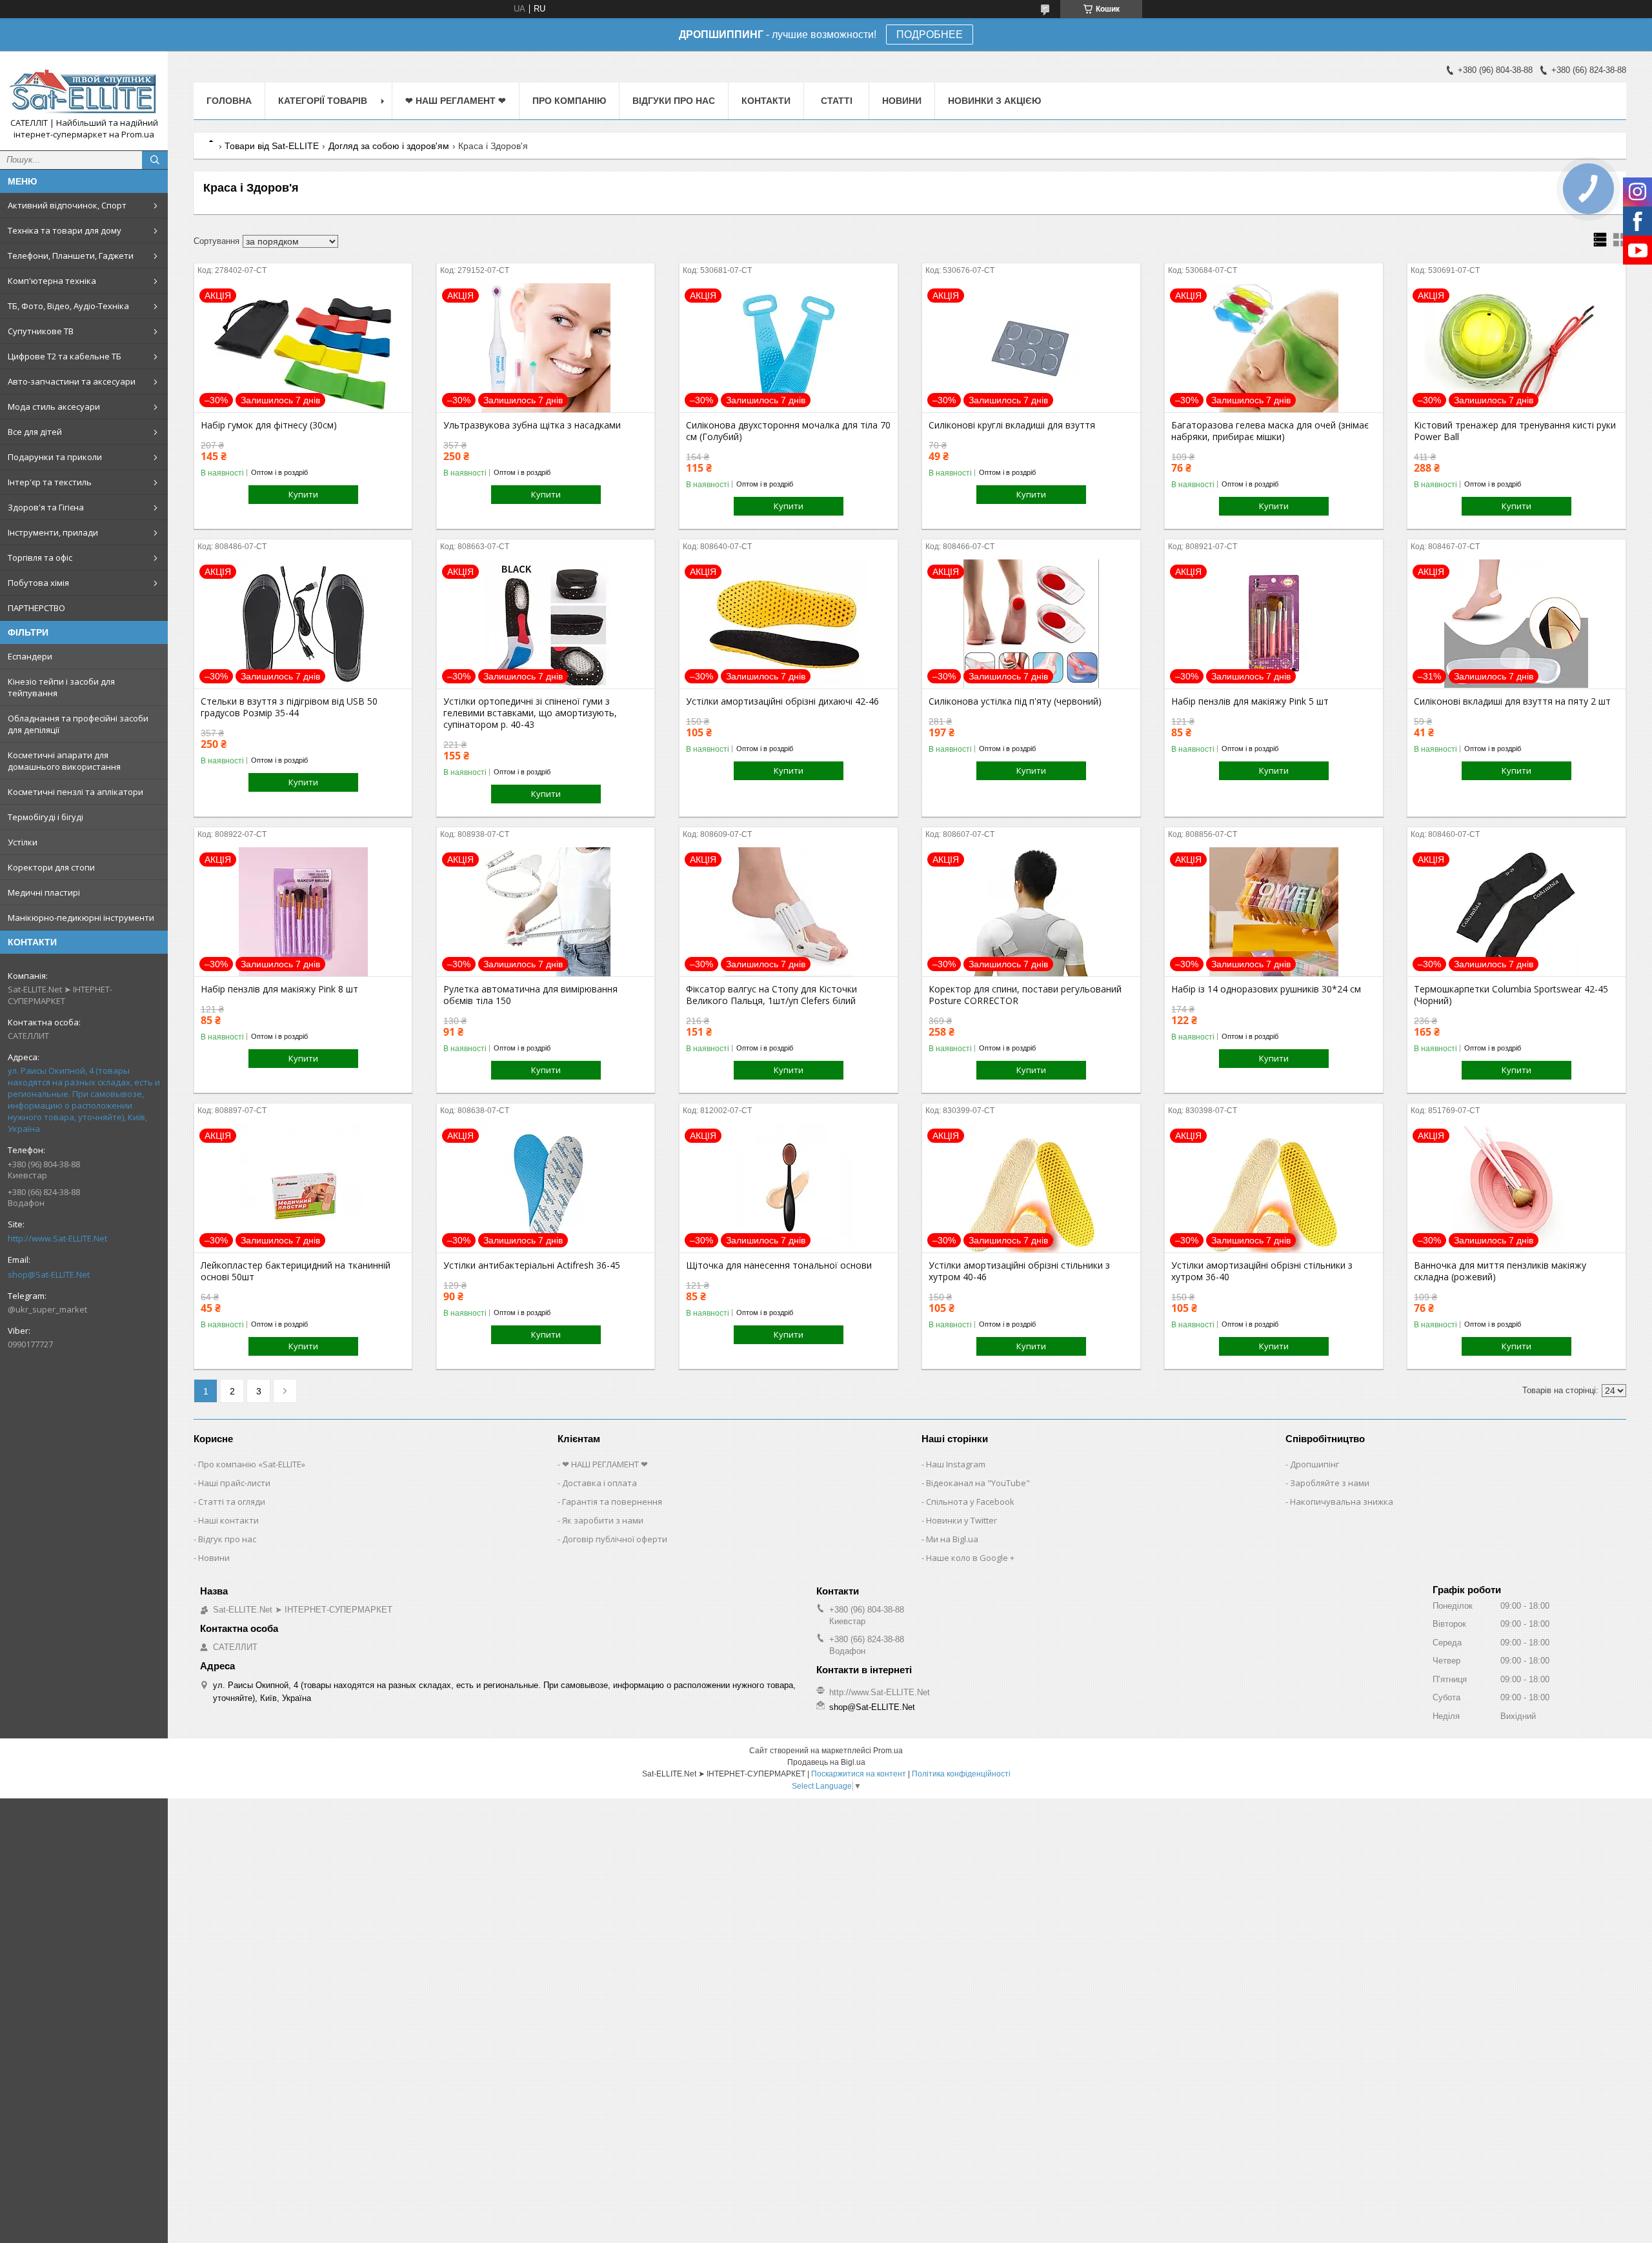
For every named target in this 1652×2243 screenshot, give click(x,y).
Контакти (766, 101)
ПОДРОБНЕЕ (930, 35)
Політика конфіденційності (961, 1774)
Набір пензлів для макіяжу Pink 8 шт (279, 989)
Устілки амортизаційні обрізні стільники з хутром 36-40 (1262, 1271)
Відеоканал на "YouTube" (978, 1483)
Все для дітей (35, 432)
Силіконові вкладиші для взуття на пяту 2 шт (1512, 701)
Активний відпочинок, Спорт (67, 205)
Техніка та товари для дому (65, 230)
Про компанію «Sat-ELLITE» (252, 1464)
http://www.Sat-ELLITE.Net (57, 1238)
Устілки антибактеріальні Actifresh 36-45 (532, 1265)
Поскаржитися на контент (859, 1774)
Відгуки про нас (674, 101)
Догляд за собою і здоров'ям (389, 146)
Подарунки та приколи (55, 457)
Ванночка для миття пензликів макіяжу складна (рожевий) (1500, 1271)
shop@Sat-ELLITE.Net (49, 1274)
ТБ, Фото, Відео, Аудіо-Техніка (68, 306)
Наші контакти (228, 1520)
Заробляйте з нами (1330, 1483)
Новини (902, 101)
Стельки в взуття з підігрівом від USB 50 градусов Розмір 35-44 (289, 707)
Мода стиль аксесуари (54, 407)
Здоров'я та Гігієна (46, 507)
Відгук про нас (227, 1539)
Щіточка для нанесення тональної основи (779, 1265)
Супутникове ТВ (41, 331)
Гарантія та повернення (612, 1502)
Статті (837, 101)
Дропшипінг (1315, 1464)
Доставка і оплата (599, 1483)
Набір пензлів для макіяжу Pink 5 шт (1250, 701)
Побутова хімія (38, 583)
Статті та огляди (232, 1502)
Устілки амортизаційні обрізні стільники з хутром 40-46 (1019, 1271)
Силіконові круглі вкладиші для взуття (1012, 425)
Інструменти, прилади (53, 532)
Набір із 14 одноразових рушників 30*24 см (1266, 989)
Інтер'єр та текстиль (50, 482)
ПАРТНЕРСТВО (36, 608)
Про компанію (569, 101)
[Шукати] (155, 160)
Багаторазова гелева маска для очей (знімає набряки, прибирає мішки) (1270, 431)
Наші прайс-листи (234, 1483)
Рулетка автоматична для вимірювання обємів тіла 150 (530, 995)
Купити (303, 494)
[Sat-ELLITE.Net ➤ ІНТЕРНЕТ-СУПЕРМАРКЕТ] (84, 89)
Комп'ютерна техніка (52, 281)
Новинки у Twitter (962, 1520)
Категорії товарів (323, 101)
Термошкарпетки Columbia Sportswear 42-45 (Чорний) (1511, 995)
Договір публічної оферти (615, 1539)
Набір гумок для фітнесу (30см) (269, 425)
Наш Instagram (956, 1464)
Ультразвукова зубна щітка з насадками (532, 425)
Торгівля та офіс (40, 558)
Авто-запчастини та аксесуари (72, 381)
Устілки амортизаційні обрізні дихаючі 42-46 (782, 701)
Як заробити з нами (603, 1520)
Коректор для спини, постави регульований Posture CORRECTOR (1025, 995)
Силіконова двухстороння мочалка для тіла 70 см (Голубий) (788, 431)
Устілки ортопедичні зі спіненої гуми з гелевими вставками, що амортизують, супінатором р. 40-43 (530, 713)
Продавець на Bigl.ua (826, 1762)
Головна (229, 101)
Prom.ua (888, 1751)
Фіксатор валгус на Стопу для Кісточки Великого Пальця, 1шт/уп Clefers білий (771, 995)
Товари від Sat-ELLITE (272, 146)
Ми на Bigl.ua (952, 1539)
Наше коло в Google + (970, 1558)
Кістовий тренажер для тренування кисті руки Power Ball (1515, 431)
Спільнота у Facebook (970, 1502)
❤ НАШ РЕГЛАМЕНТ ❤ (456, 101)
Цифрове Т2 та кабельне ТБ (65, 356)
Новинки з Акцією (994, 101)
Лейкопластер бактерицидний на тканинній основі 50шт (296, 1271)
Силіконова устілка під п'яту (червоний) (1015, 701)
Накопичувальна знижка (1342, 1502)
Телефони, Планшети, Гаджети (71, 256)
